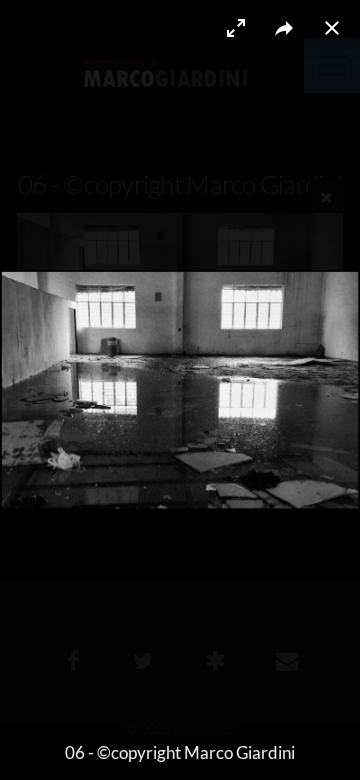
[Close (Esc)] (332, 28)
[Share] (284, 28)
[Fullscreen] (236, 28)
